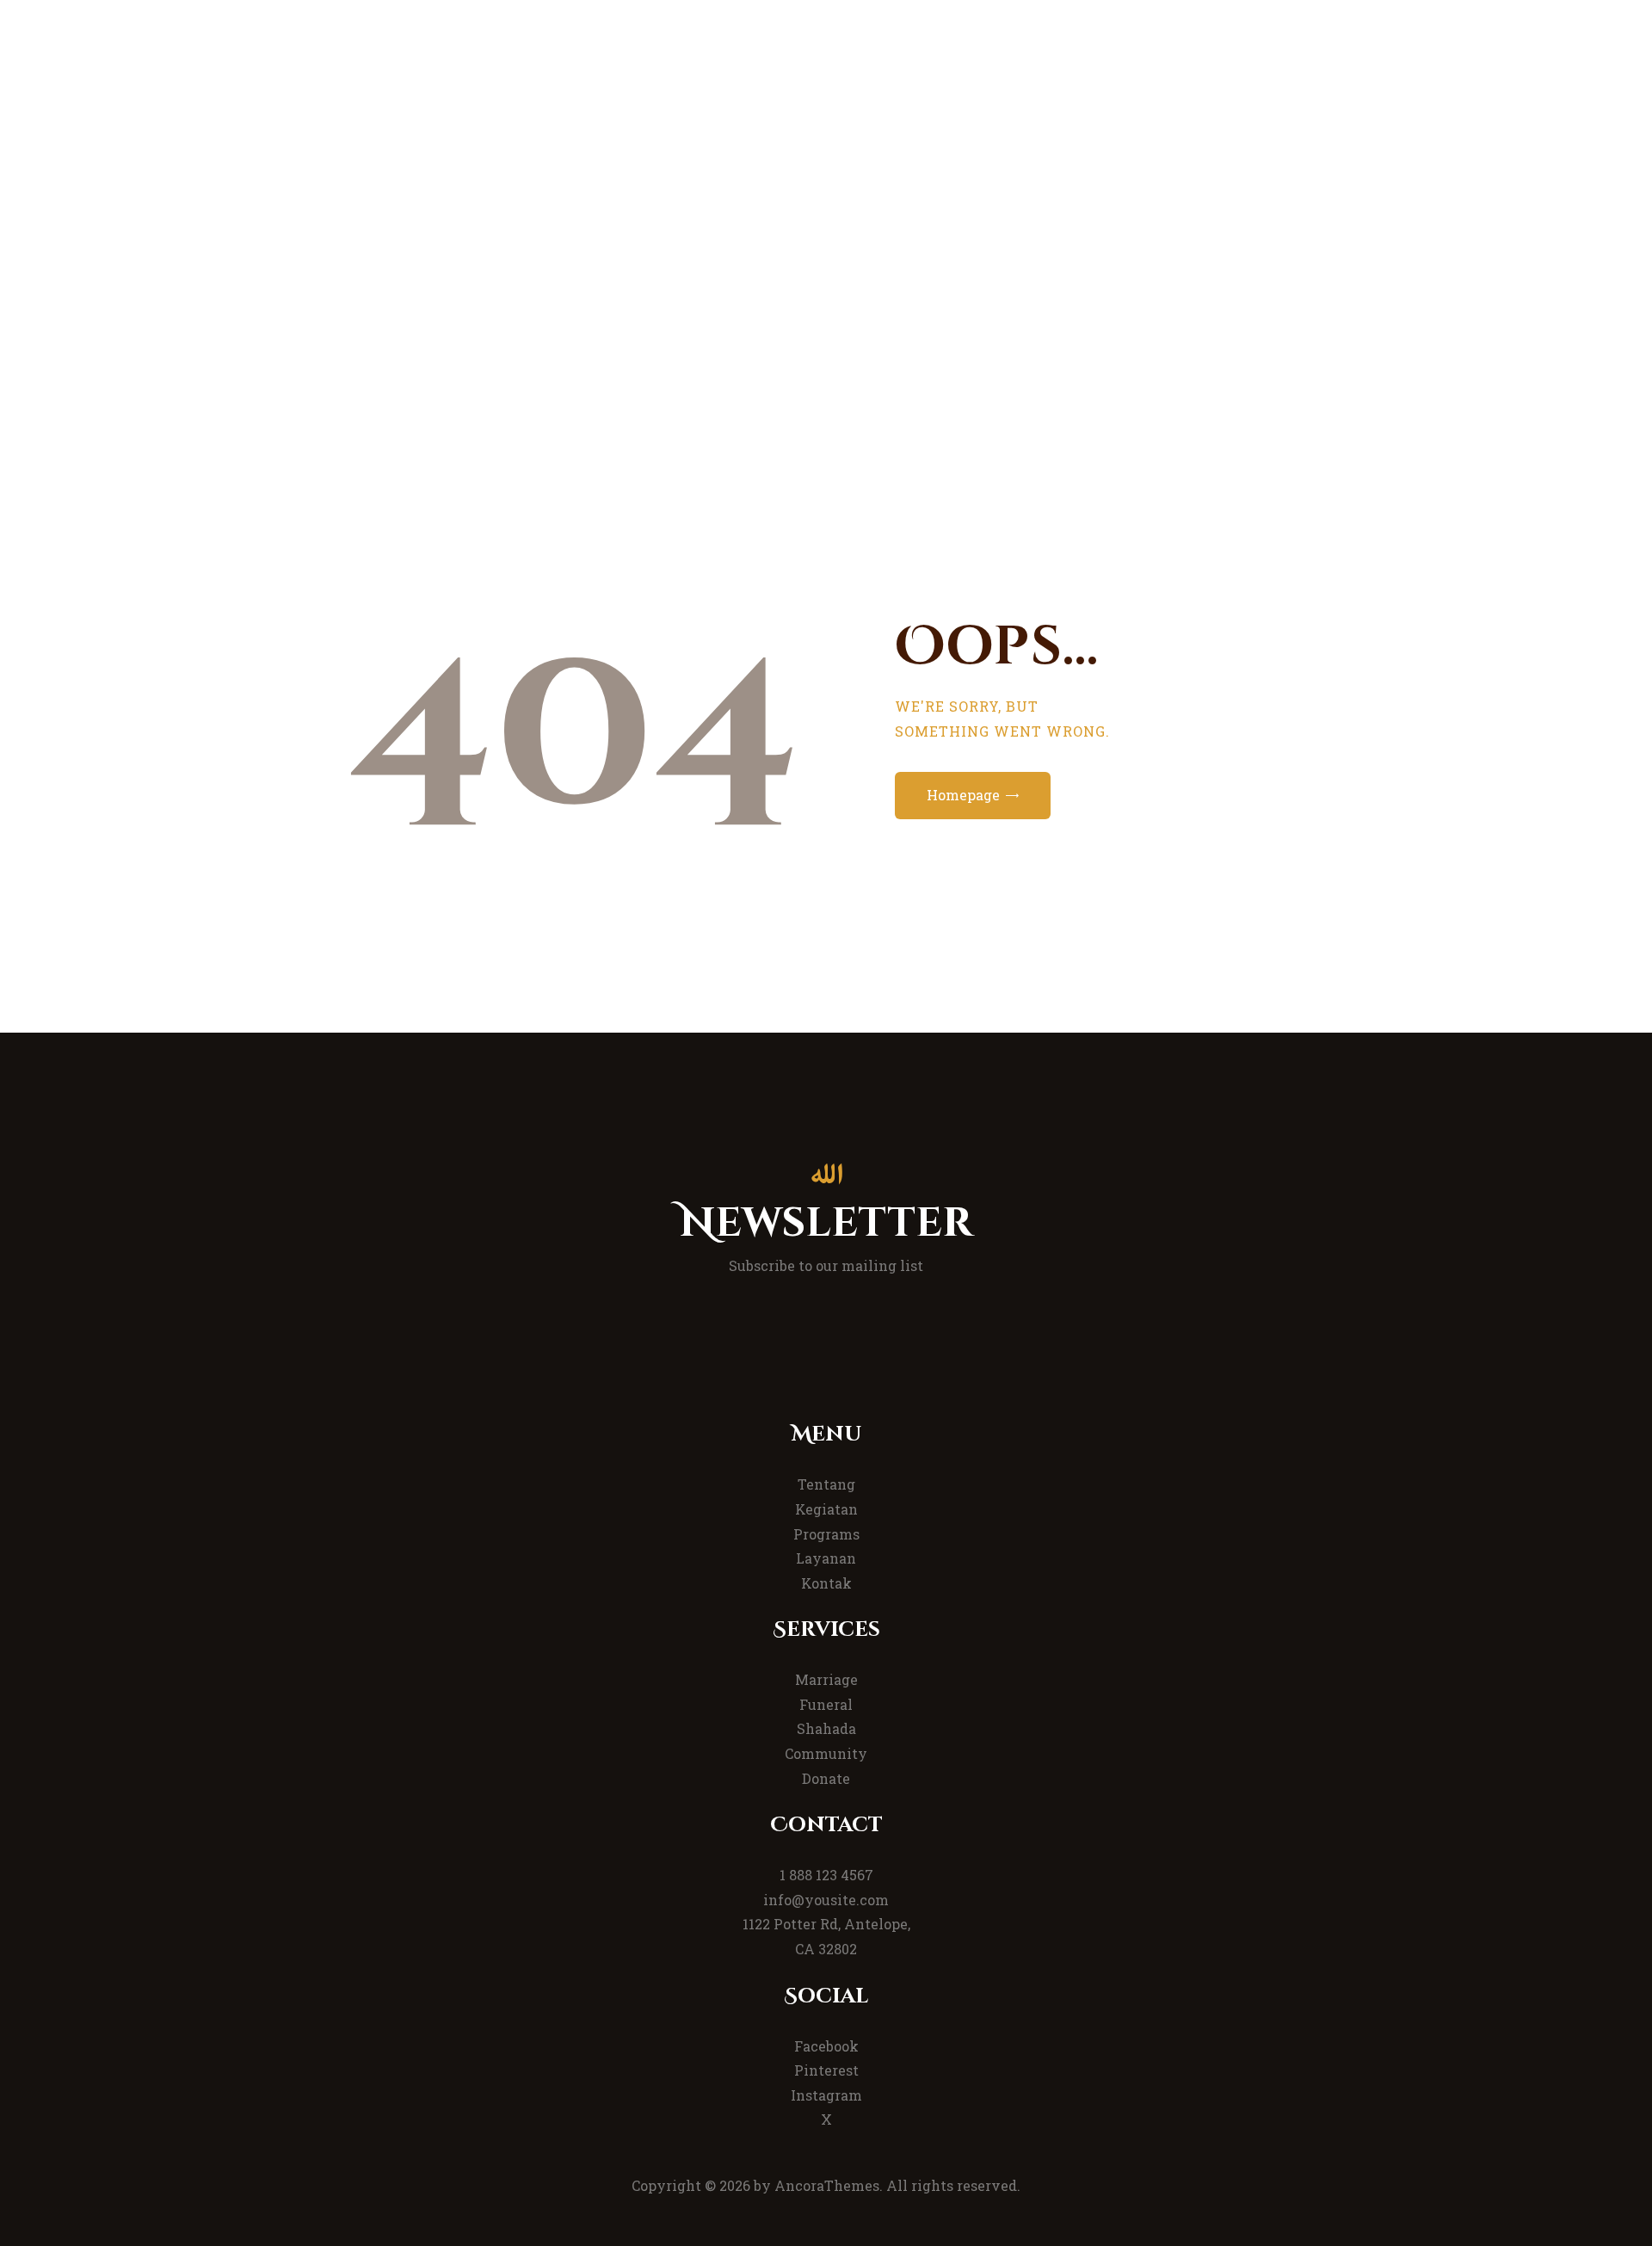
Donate (826, 1778)
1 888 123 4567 (826, 1875)
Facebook (826, 2046)
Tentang (826, 1484)
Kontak (826, 1583)
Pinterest (826, 2070)
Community (826, 1753)
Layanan (826, 1558)
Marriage (826, 1679)
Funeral (826, 1704)
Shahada (826, 1728)
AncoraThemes (827, 2185)
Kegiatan (826, 1509)
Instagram (826, 2095)
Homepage (963, 795)
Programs (826, 1534)
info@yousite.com (826, 1900)
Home (751, 305)
